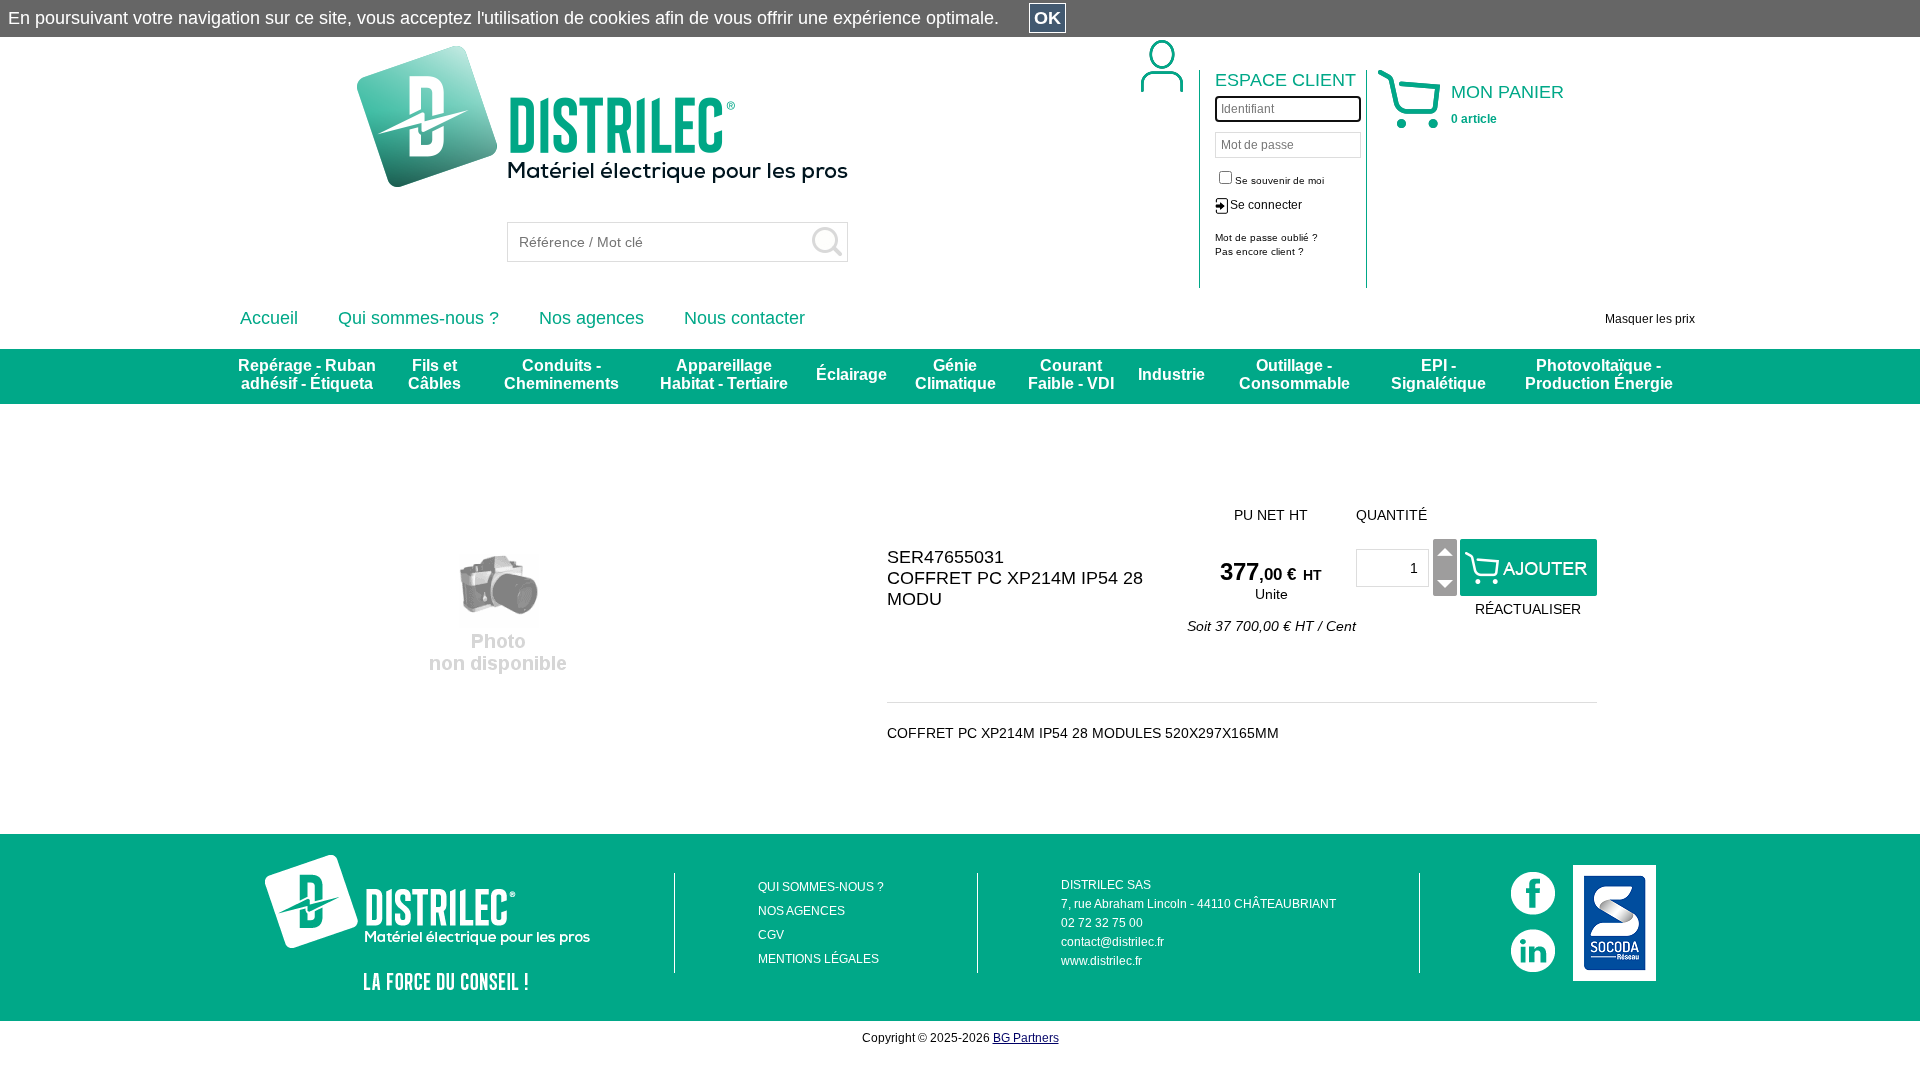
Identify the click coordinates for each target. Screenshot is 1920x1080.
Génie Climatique (955, 374)
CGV (771, 935)
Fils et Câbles (434, 374)
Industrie (1171, 374)
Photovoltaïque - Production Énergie (1599, 374)
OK (1047, 18)
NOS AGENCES (801, 911)
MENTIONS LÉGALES (818, 959)
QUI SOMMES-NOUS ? (821, 887)
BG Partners (1026, 1038)
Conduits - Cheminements (561, 374)
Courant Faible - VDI (1071, 374)
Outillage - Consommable (1294, 374)
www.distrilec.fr (1101, 961)
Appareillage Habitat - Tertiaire (724, 374)
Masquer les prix (1650, 319)
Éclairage (851, 374)
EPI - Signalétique (1438, 374)
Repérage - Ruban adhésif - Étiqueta (307, 374)
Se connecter (1266, 205)
